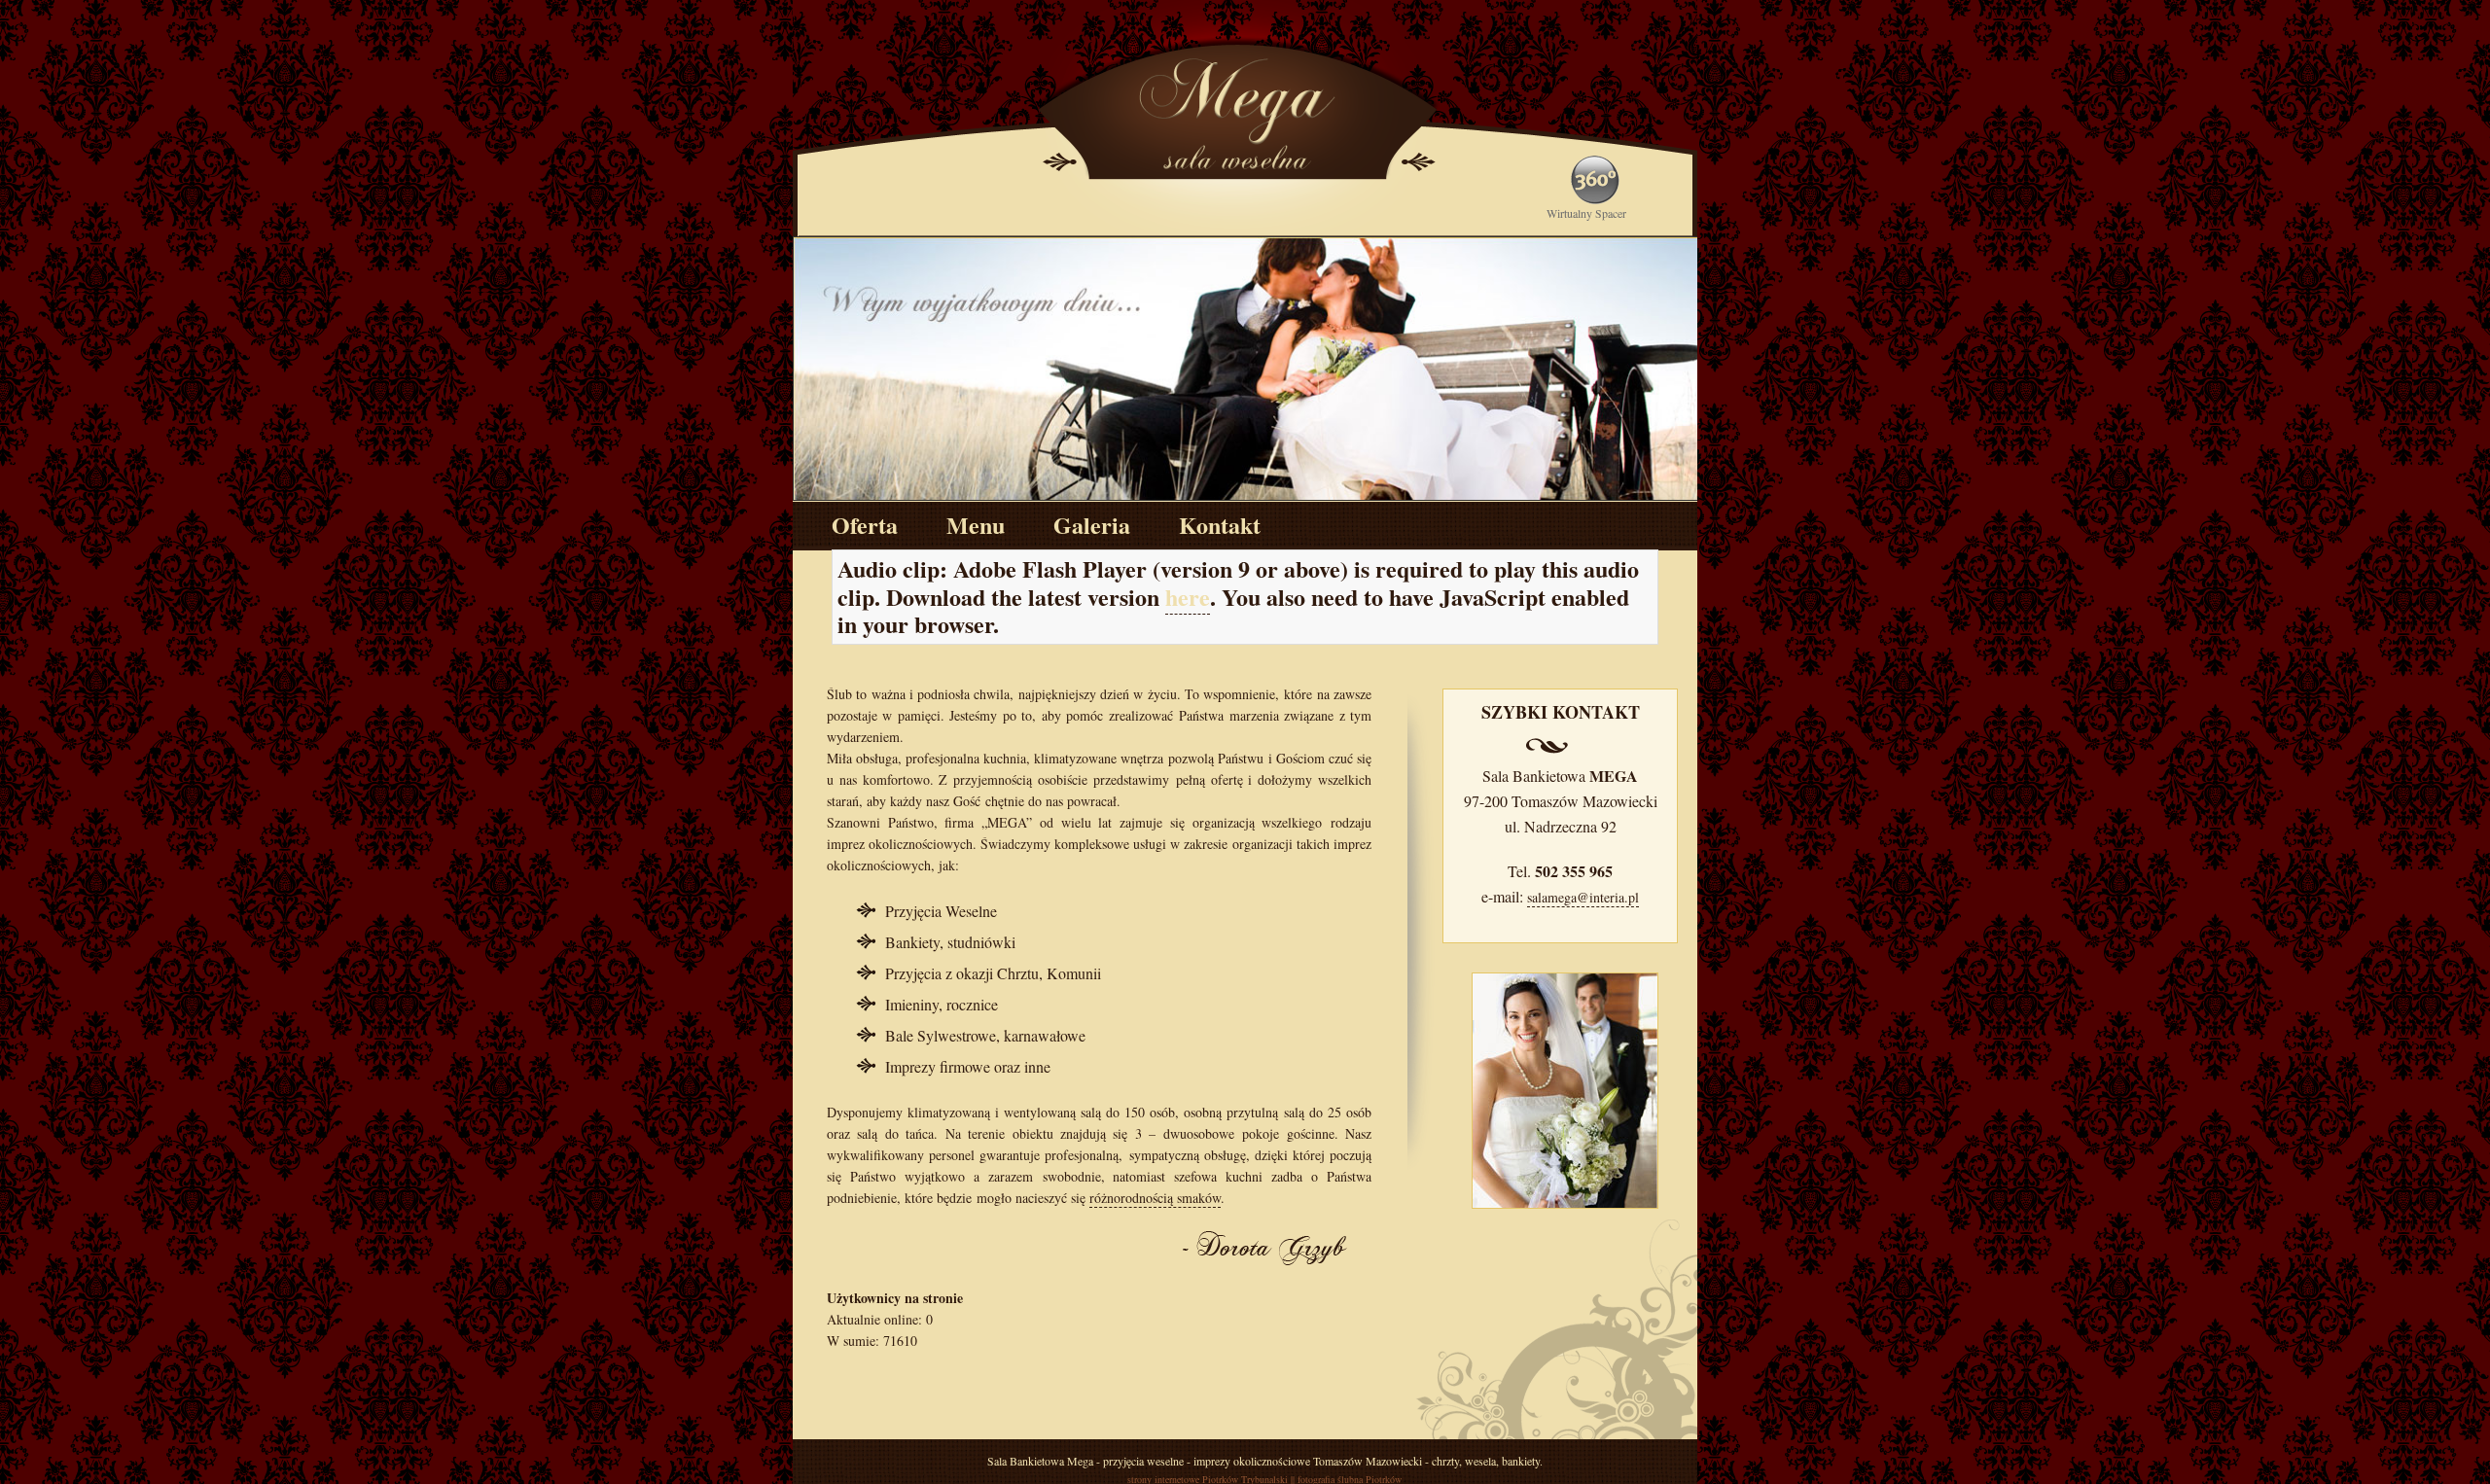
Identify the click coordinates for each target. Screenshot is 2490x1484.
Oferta (865, 525)
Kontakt (1220, 525)
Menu (976, 525)
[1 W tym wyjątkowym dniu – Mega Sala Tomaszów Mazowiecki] (1246, 369)
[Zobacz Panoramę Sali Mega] (817, 42)
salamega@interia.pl (1583, 897)
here (1188, 597)
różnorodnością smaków (1155, 1198)
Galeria (1092, 525)
